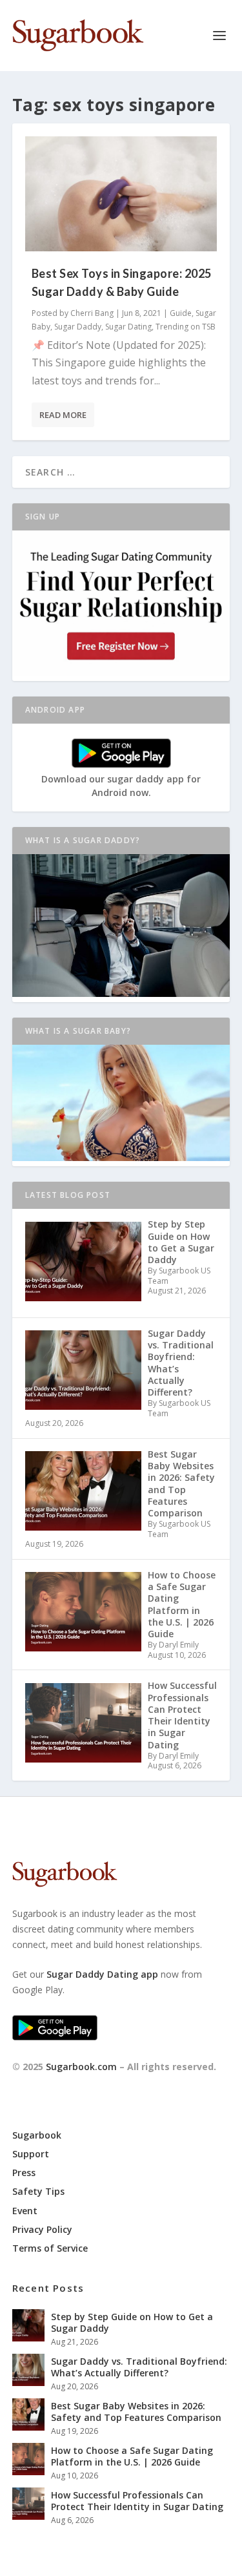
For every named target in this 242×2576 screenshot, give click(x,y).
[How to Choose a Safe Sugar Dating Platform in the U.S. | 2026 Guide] (28, 2459)
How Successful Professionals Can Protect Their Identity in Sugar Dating (137, 2501)
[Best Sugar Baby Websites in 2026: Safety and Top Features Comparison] (28, 2414)
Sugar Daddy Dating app (102, 1974)
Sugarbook (37, 2135)
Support (31, 2154)
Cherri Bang (92, 313)
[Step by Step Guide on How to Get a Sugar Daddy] (28, 2325)
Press (24, 2173)
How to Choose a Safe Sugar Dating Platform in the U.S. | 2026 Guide (132, 2456)
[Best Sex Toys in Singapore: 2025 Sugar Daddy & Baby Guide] (121, 194)
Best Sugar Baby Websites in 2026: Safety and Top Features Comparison (136, 2412)
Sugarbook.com (81, 2067)
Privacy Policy (42, 2229)
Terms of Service (50, 2248)
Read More (63, 415)
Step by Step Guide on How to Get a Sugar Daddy (132, 2322)
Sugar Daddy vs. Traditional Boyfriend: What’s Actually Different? (139, 2367)
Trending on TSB (186, 327)
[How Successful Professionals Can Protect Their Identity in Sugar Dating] (28, 2504)
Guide (181, 313)
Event (25, 2211)
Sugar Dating (128, 327)
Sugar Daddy (78, 327)
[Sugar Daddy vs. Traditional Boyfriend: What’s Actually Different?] (28, 2370)
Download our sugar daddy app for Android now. (121, 786)
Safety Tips (38, 2191)
